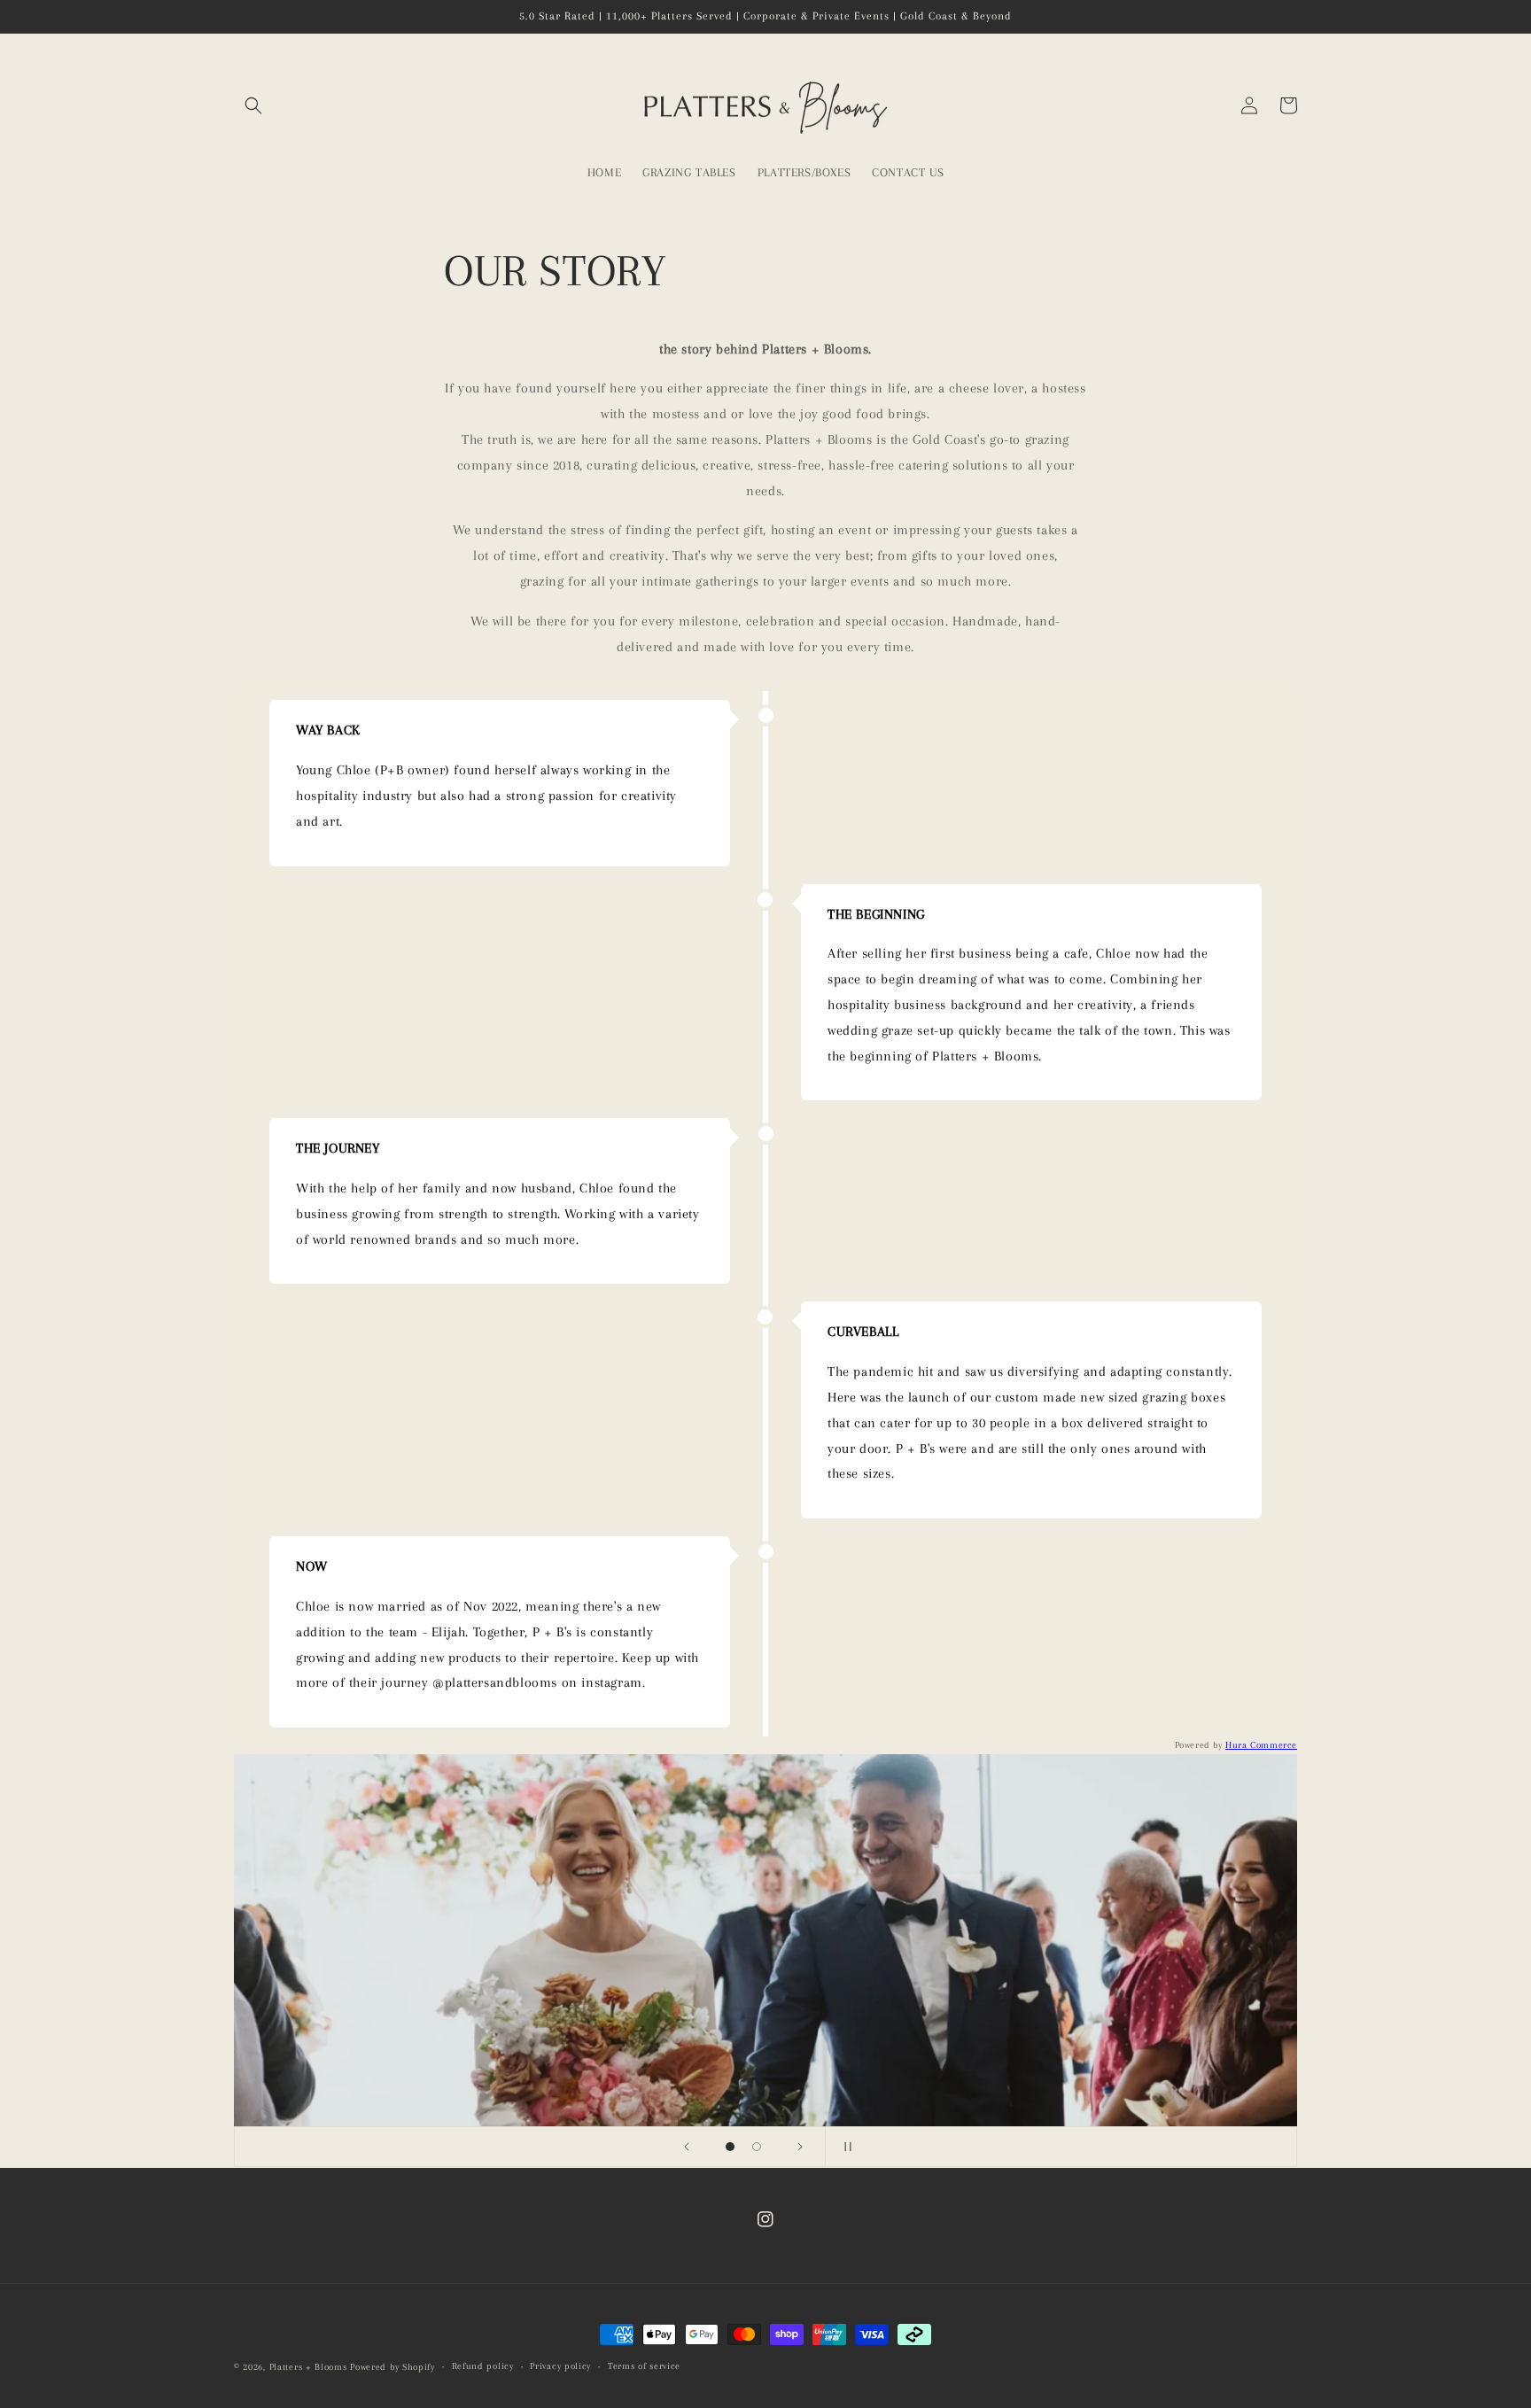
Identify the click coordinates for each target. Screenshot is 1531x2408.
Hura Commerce (1261, 1745)
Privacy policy (560, 2366)
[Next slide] (800, 2147)
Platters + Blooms (308, 2367)
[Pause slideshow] (844, 2147)
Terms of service (644, 2366)
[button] (253, 105)
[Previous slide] (687, 2147)
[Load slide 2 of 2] (757, 2147)
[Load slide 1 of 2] (730, 2147)
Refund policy (483, 2366)
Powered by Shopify (392, 2367)
